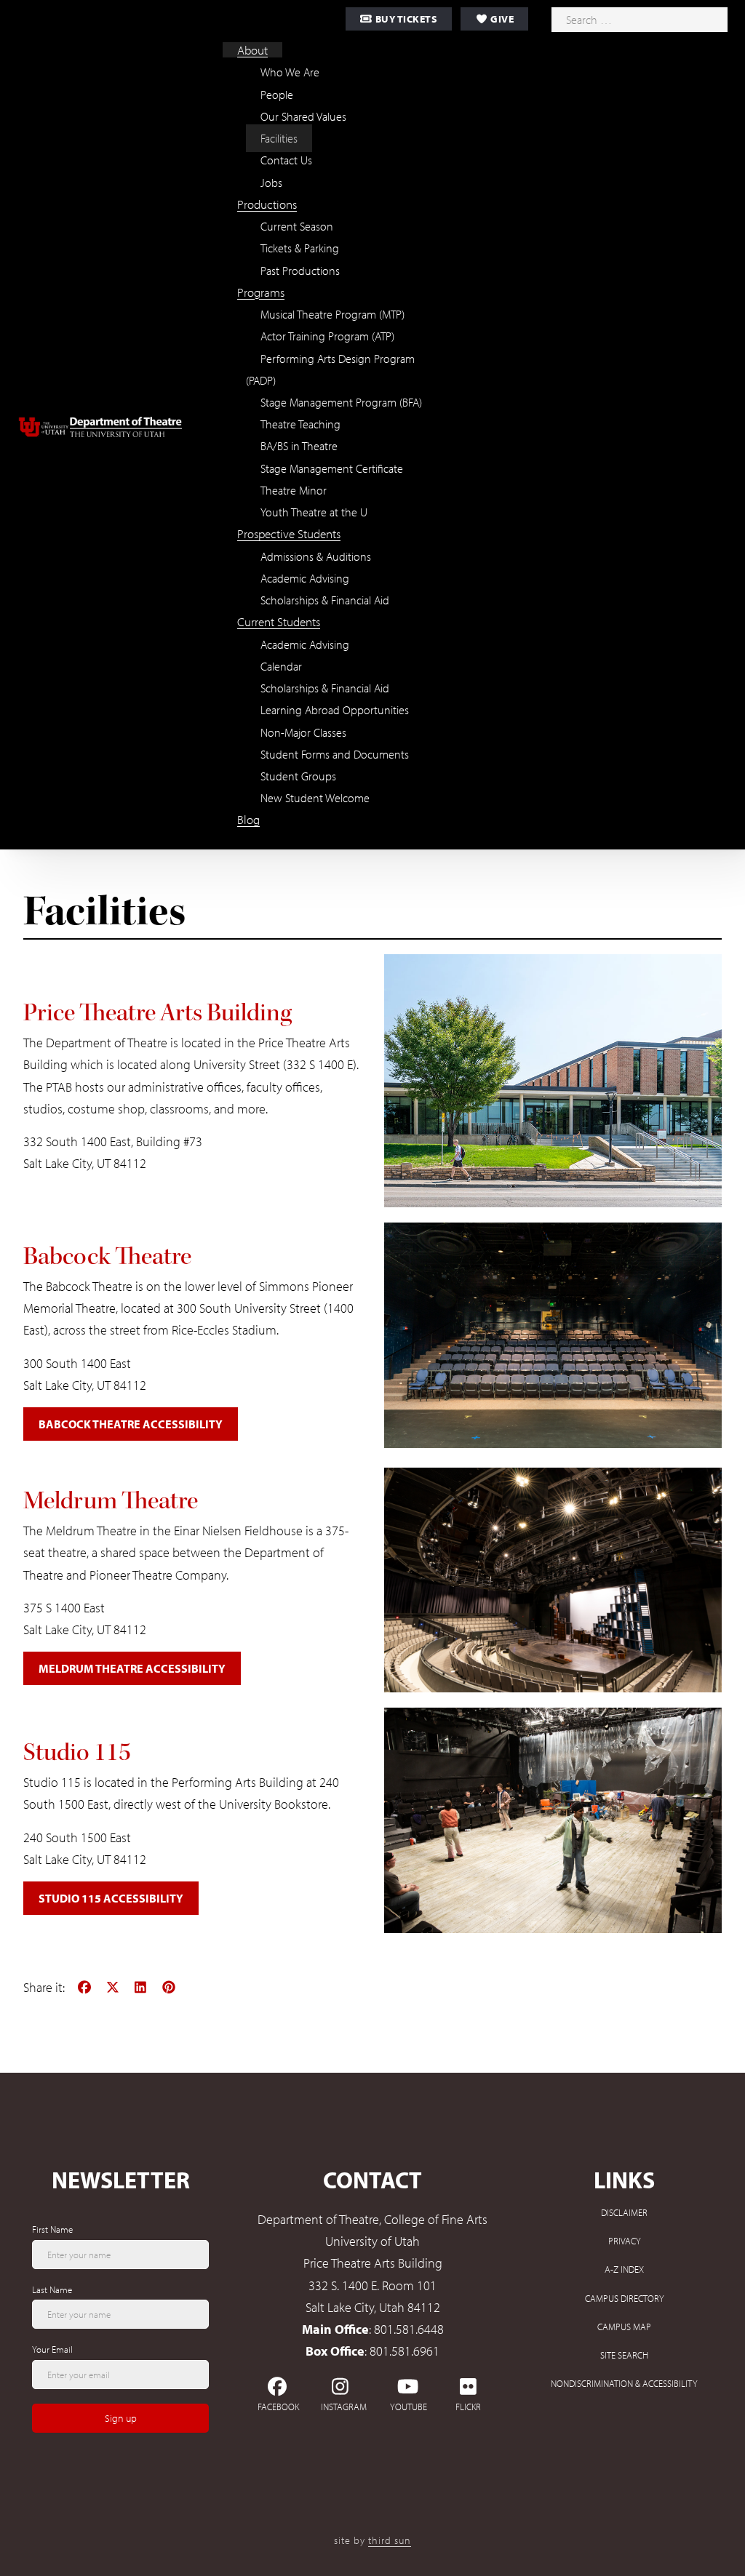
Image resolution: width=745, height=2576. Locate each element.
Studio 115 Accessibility (111, 1898)
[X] (113, 1987)
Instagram (344, 2407)
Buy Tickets (405, 19)
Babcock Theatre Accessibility (131, 1424)
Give (501, 19)
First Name (52, 2229)
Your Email (52, 2349)
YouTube (408, 2407)
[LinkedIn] (141, 1987)
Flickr (468, 2407)
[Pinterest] (169, 1987)
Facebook (278, 2407)
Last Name (52, 2289)
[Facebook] (85, 1987)
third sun (390, 2540)
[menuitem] (252, 50)
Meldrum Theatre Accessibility (132, 1668)
